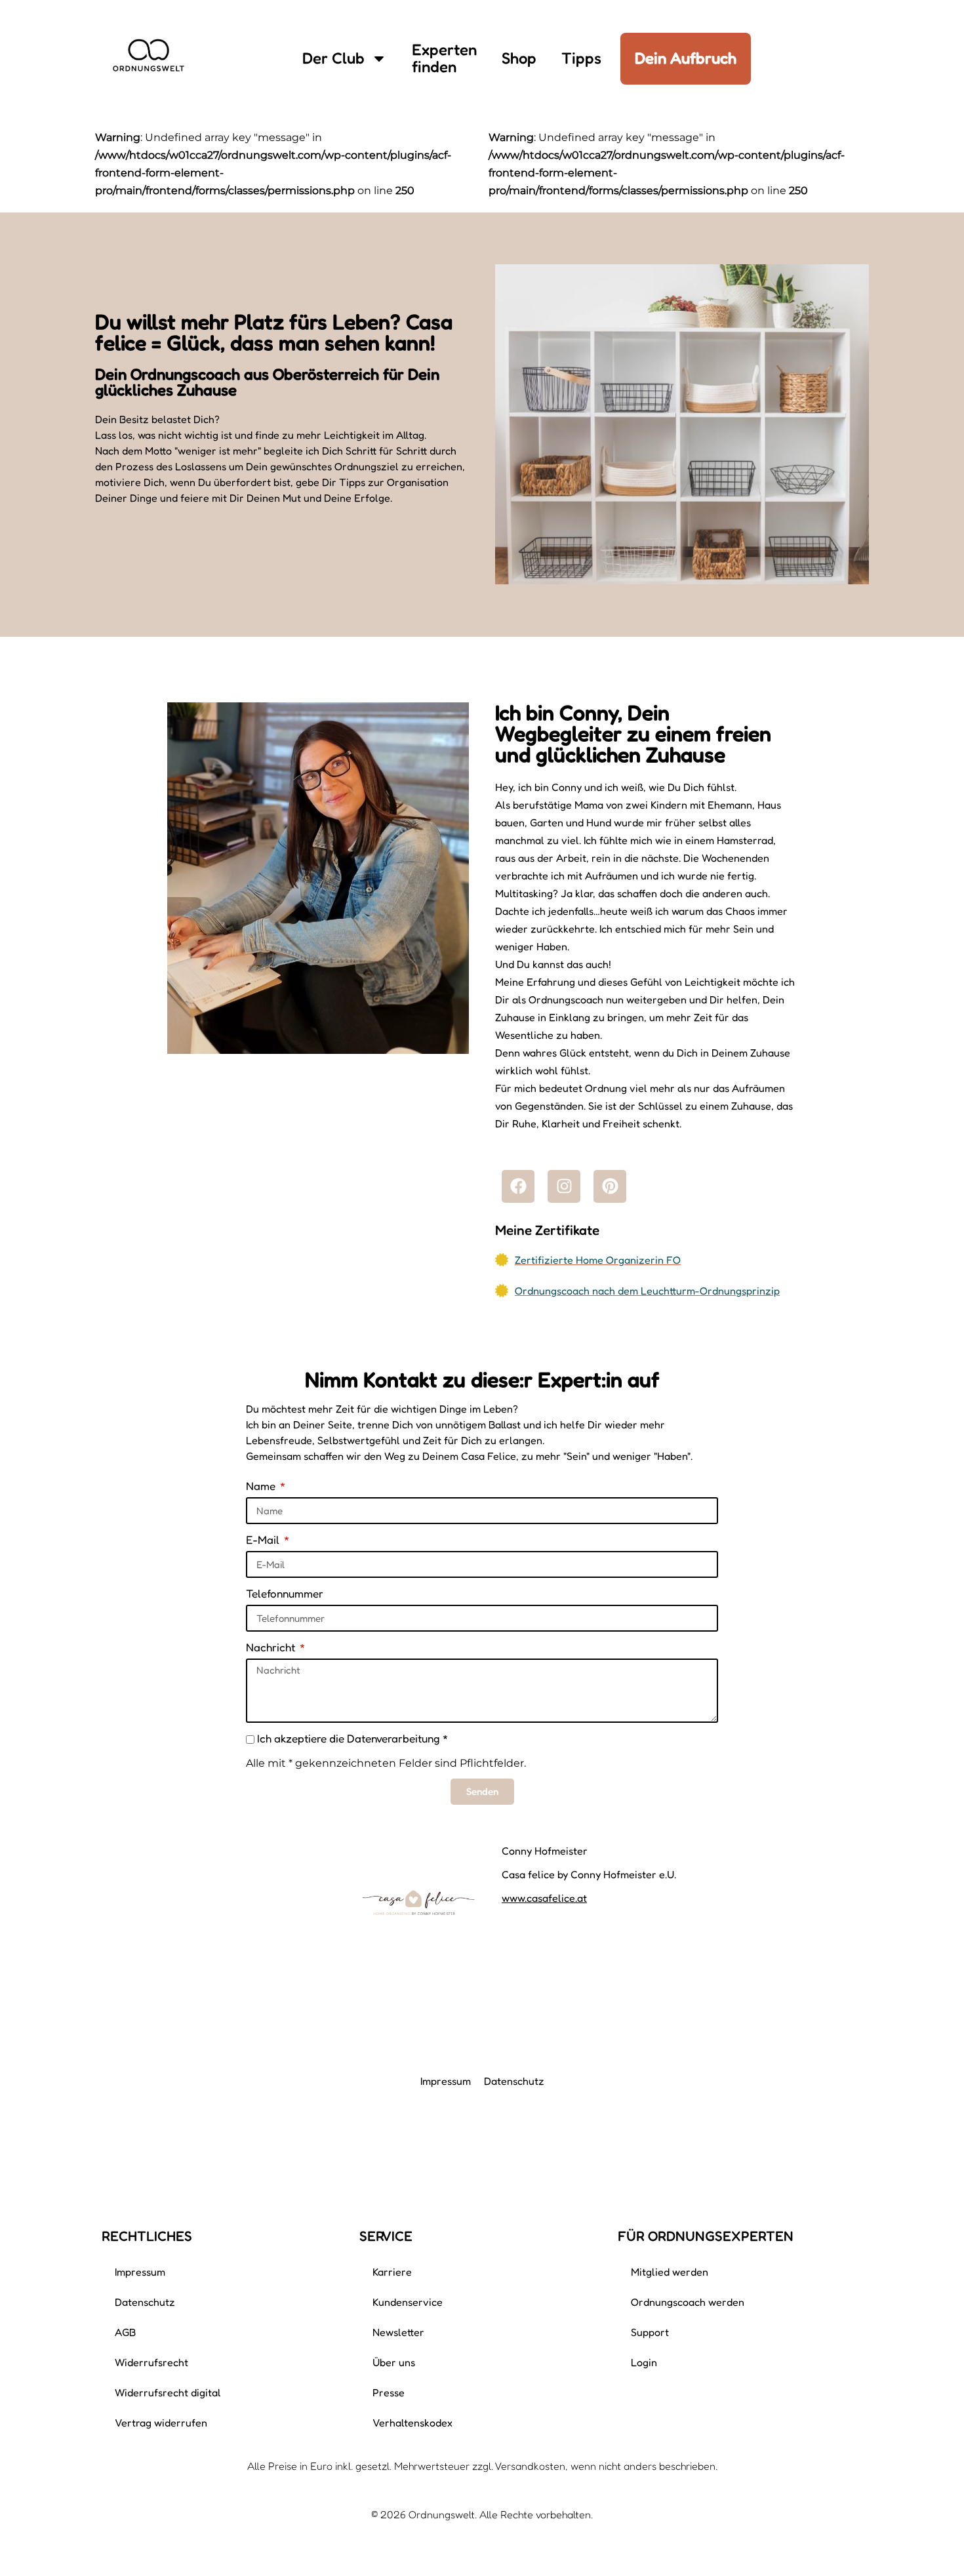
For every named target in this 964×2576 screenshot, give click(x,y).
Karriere (392, 2272)
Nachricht (272, 1647)
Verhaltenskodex (412, 2423)
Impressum (446, 2081)
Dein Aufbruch (686, 58)
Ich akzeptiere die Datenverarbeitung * (352, 1738)
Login (644, 2362)
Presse (389, 2392)
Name (262, 1486)
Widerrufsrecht (151, 2362)
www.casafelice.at (544, 1898)
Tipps (581, 58)
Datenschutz (514, 2081)
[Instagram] (564, 1186)
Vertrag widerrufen (161, 2423)
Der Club (333, 58)
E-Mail (264, 1540)
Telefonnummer (285, 1593)
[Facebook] (518, 1186)
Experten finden (444, 58)
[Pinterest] (610, 1186)
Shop (519, 58)
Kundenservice (408, 2302)
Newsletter (398, 2332)
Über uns (394, 2362)
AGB (125, 2332)
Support (650, 2332)
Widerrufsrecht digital (168, 2392)
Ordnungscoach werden (688, 2302)
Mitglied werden (670, 2272)
